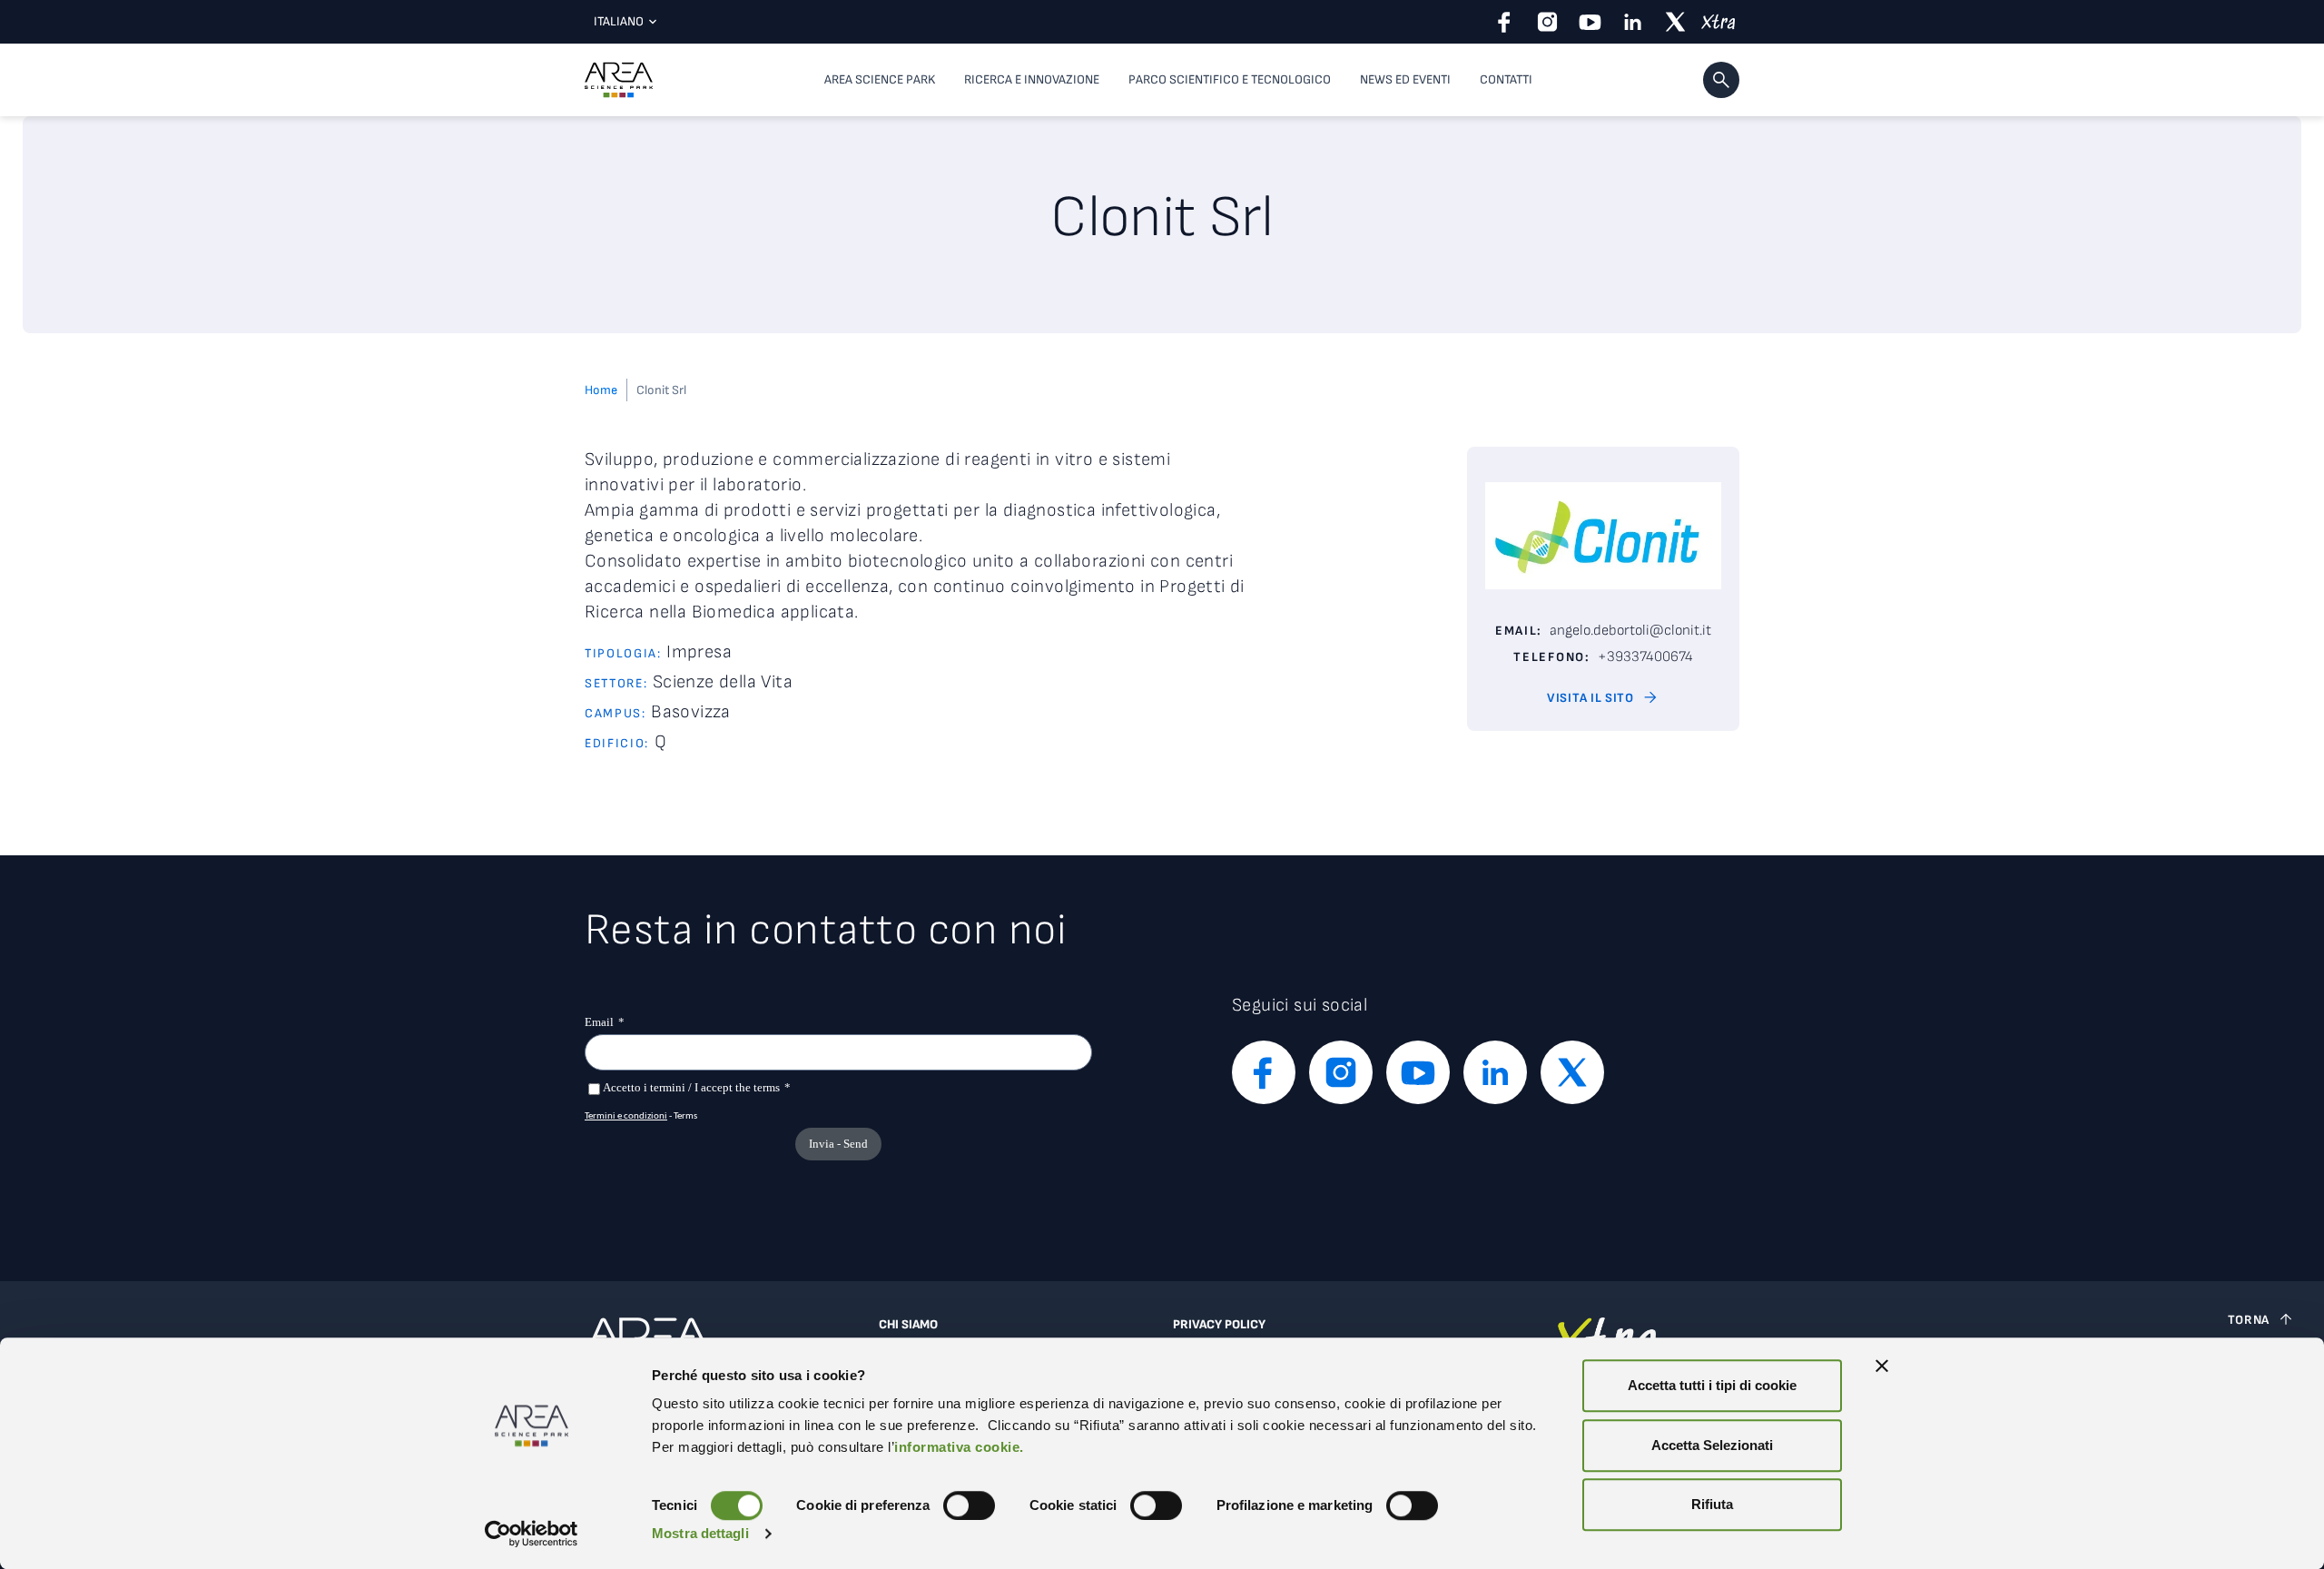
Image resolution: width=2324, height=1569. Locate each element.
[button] (1721, 80)
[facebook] (1505, 22)
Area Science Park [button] (880, 79)
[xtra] (1718, 22)
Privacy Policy (1219, 1325)
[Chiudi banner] (1882, 1366)
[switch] (969, 1505)
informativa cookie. (959, 1447)
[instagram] (1547, 22)
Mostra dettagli (700, 1533)
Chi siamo (908, 1325)
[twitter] (1675, 22)
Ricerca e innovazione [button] (1032, 79)
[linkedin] (1633, 22)
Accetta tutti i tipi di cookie (1712, 1385)
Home (601, 390)
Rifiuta (1712, 1504)
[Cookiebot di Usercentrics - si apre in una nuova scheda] (532, 1534)
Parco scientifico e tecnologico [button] (1230, 79)
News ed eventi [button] (1405, 79)
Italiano (619, 21)
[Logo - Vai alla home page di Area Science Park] (619, 80)
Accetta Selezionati (1712, 1445)
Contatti (1506, 79)
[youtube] (1590, 22)
